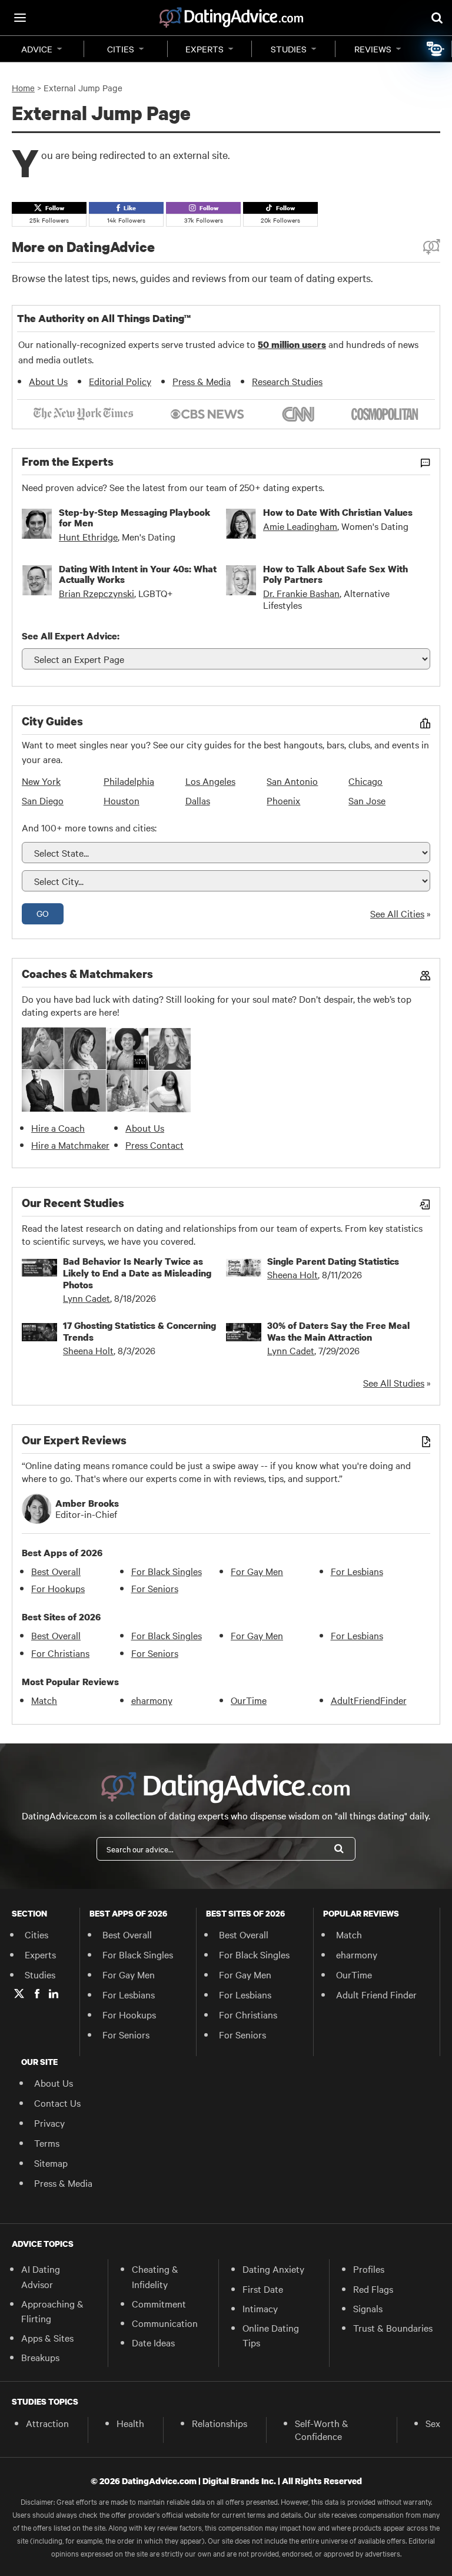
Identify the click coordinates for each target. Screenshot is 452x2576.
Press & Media (202, 381)
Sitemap (51, 2163)
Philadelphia (129, 781)
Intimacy (260, 2308)
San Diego (43, 800)
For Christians (60, 1653)
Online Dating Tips (271, 2335)
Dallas (198, 800)
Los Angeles (210, 781)
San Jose (367, 800)
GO (43, 913)
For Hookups (58, 1588)
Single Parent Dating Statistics (333, 1261)
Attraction (47, 2423)
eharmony (152, 1700)
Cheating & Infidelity (155, 2276)
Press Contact (154, 1145)
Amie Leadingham (300, 526)
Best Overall (56, 1571)
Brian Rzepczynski (97, 593)
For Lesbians (357, 1571)
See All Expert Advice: (71, 636)
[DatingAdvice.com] (231, 18)
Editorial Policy (120, 381)
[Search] (339, 1849)
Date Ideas (153, 2342)
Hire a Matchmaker (70, 1145)
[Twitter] (19, 1994)
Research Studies (287, 381)
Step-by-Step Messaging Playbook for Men (134, 518)
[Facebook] (37, 1994)
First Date (263, 2289)
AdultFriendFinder (369, 1700)
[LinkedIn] (54, 1994)
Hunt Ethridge (88, 536)
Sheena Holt (293, 1274)
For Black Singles (167, 1571)
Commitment (159, 2303)
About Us (48, 381)
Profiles (369, 2269)
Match (44, 1700)
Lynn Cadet (87, 1298)
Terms (47, 2143)
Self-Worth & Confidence (322, 2429)
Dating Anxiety (273, 2269)
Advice (37, 49)
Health (130, 2423)
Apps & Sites (47, 2338)
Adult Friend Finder (376, 1994)
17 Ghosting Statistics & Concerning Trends (139, 1331)
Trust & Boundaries (393, 2328)
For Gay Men (257, 1571)
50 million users (292, 344)
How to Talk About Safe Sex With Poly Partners (335, 574)
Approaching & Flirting (52, 2311)
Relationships (220, 2423)
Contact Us (57, 2103)
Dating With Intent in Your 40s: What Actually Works (138, 574)
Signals (368, 2308)
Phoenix (283, 800)
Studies (289, 49)
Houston (122, 800)
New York (41, 781)
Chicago (365, 781)
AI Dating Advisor (41, 2276)
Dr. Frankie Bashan (301, 593)
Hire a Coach (58, 1128)
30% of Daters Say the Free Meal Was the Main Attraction (338, 1331)
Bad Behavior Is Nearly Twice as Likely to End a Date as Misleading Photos (137, 1273)
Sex (433, 2423)
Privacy (49, 2123)
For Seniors (155, 1588)
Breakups (40, 2357)
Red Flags (373, 2289)
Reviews (373, 49)
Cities (121, 49)
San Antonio (292, 781)
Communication (165, 2323)
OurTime (249, 1700)
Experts (205, 49)
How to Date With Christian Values (338, 512)
